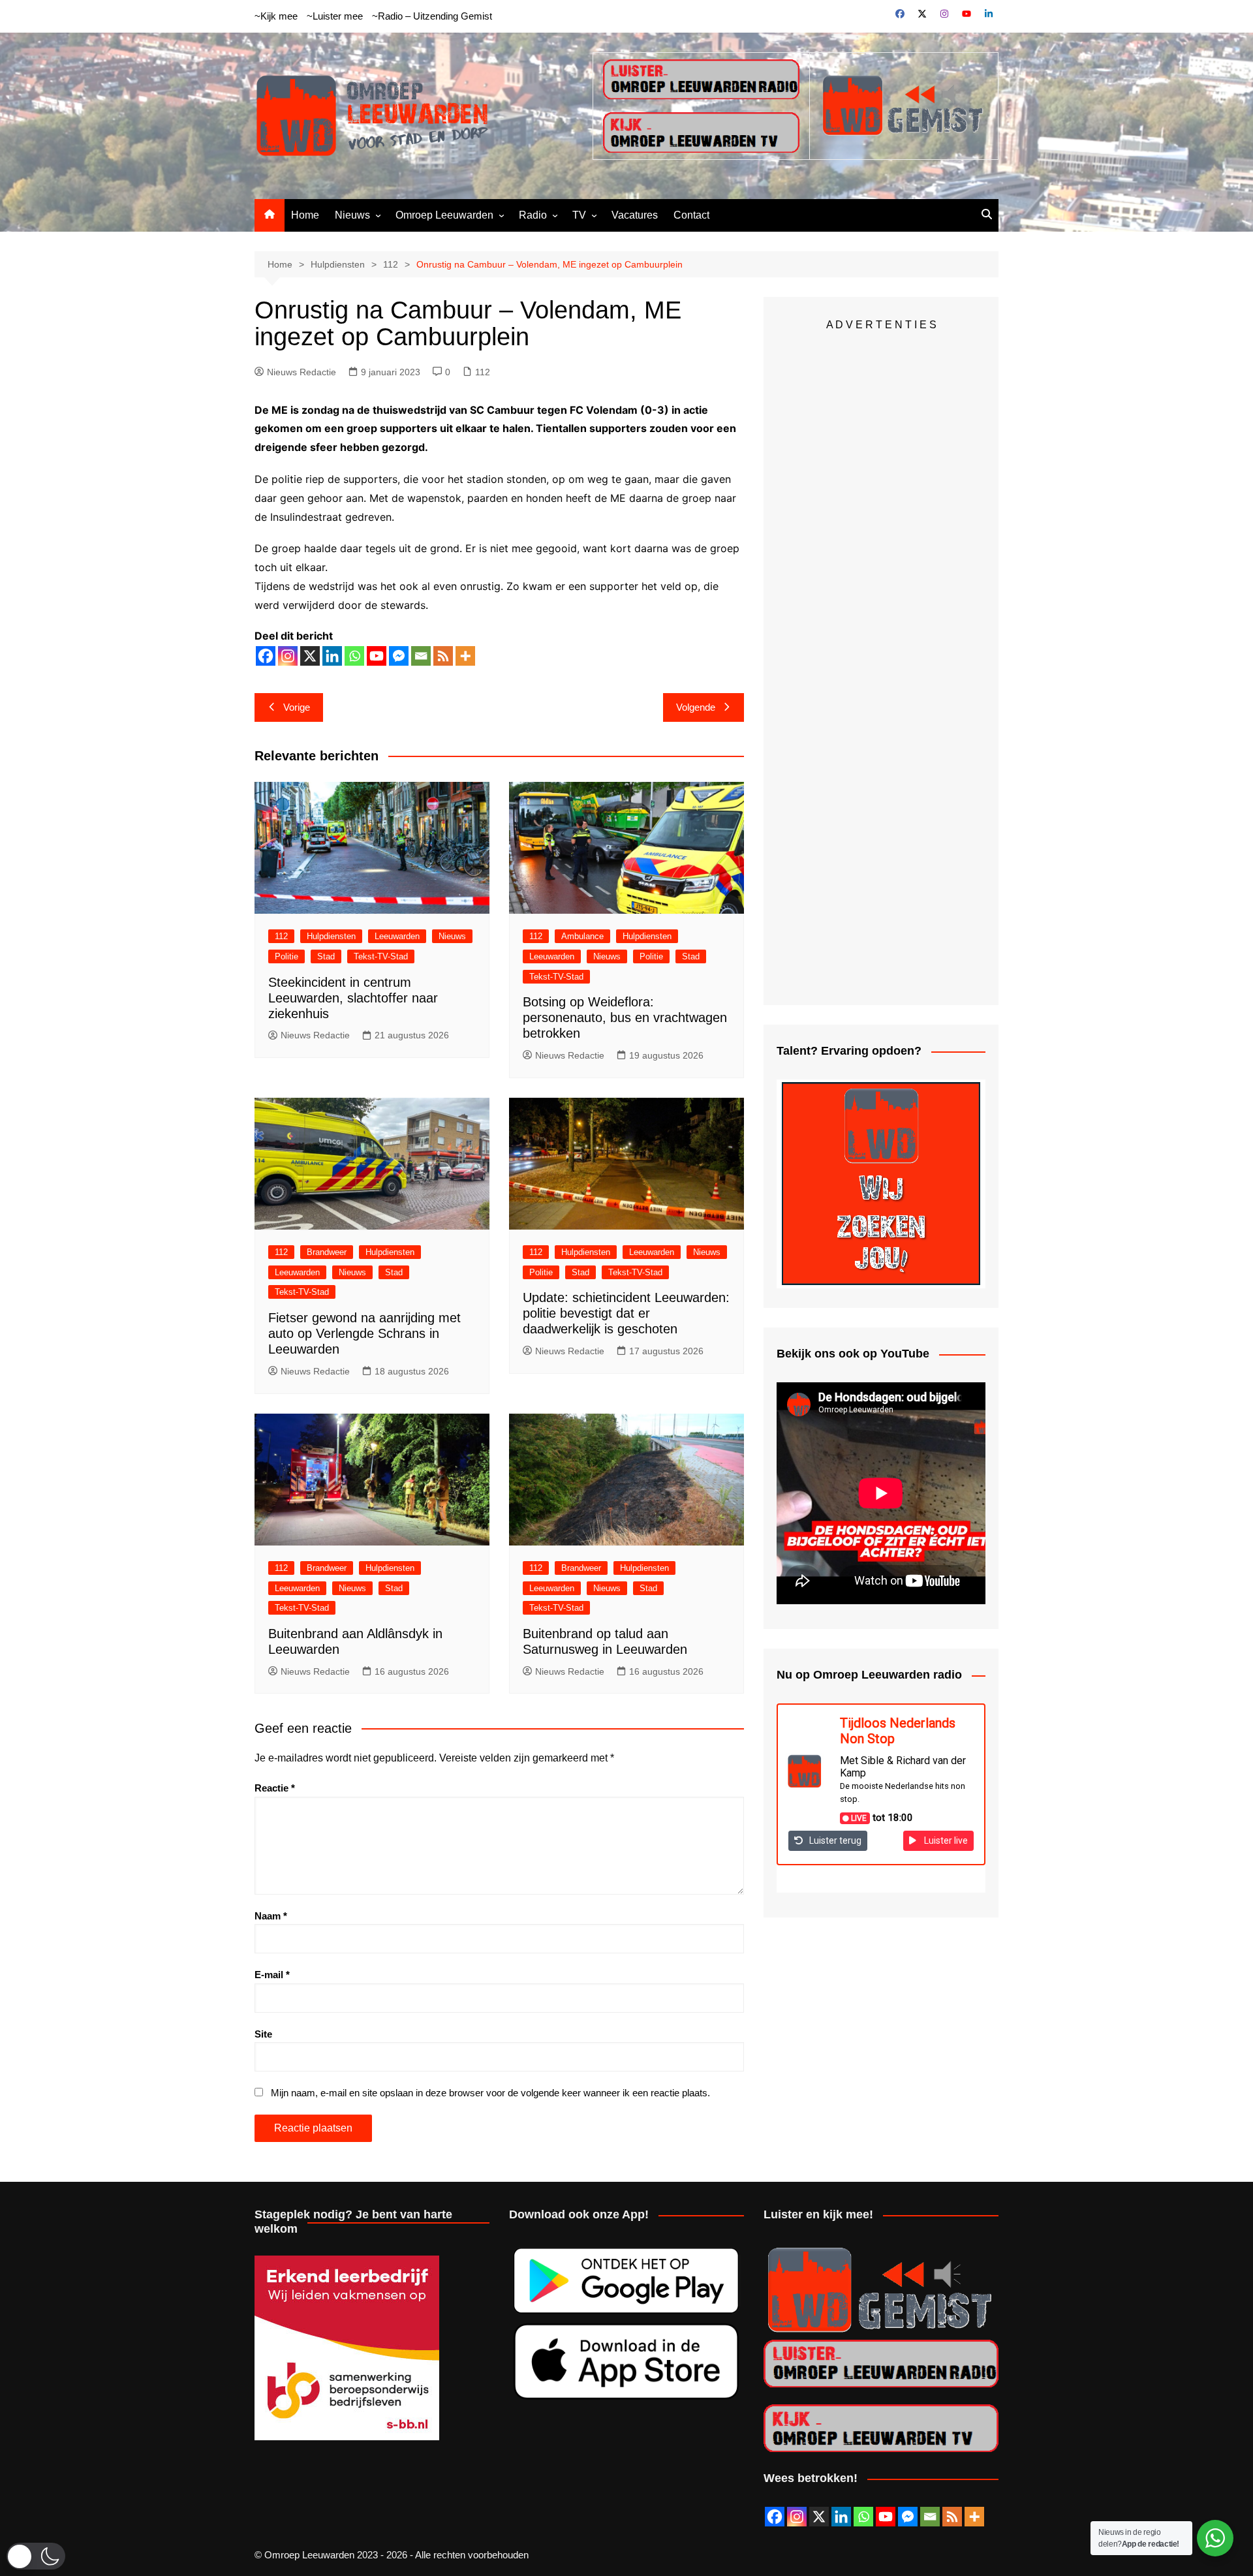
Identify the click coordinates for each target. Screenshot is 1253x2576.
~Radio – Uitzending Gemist (432, 16)
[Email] (421, 656)
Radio (533, 215)
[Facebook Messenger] (399, 656)
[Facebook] (266, 656)
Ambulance (582, 936)
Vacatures (635, 215)
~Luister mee (335, 16)
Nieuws (352, 215)
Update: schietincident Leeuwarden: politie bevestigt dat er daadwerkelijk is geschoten (626, 1313)
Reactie (275, 1788)
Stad (326, 956)
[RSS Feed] (952, 2517)
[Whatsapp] (354, 656)
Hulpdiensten (331, 936)
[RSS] (443, 656)
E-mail (272, 1975)
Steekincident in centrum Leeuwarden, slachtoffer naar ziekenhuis (353, 998)
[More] (465, 656)
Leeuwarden (397, 936)
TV (579, 215)
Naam (271, 1916)
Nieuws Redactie (302, 372)
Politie (286, 956)
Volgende (696, 707)
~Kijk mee (276, 16)
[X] (310, 656)
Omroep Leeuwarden (444, 215)
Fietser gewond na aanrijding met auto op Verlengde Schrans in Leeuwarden (364, 1333)
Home (305, 215)
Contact (691, 215)
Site (263, 2034)
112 (483, 372)
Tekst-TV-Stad (381, 956)
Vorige (297, 707)
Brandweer (327, 1252)
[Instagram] (288, 656)
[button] (36, 2556)
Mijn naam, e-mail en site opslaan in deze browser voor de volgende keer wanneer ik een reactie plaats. (490, 2093)
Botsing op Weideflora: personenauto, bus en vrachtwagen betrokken (625, 1017)
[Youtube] (377, 656)
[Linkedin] (332, 656)
